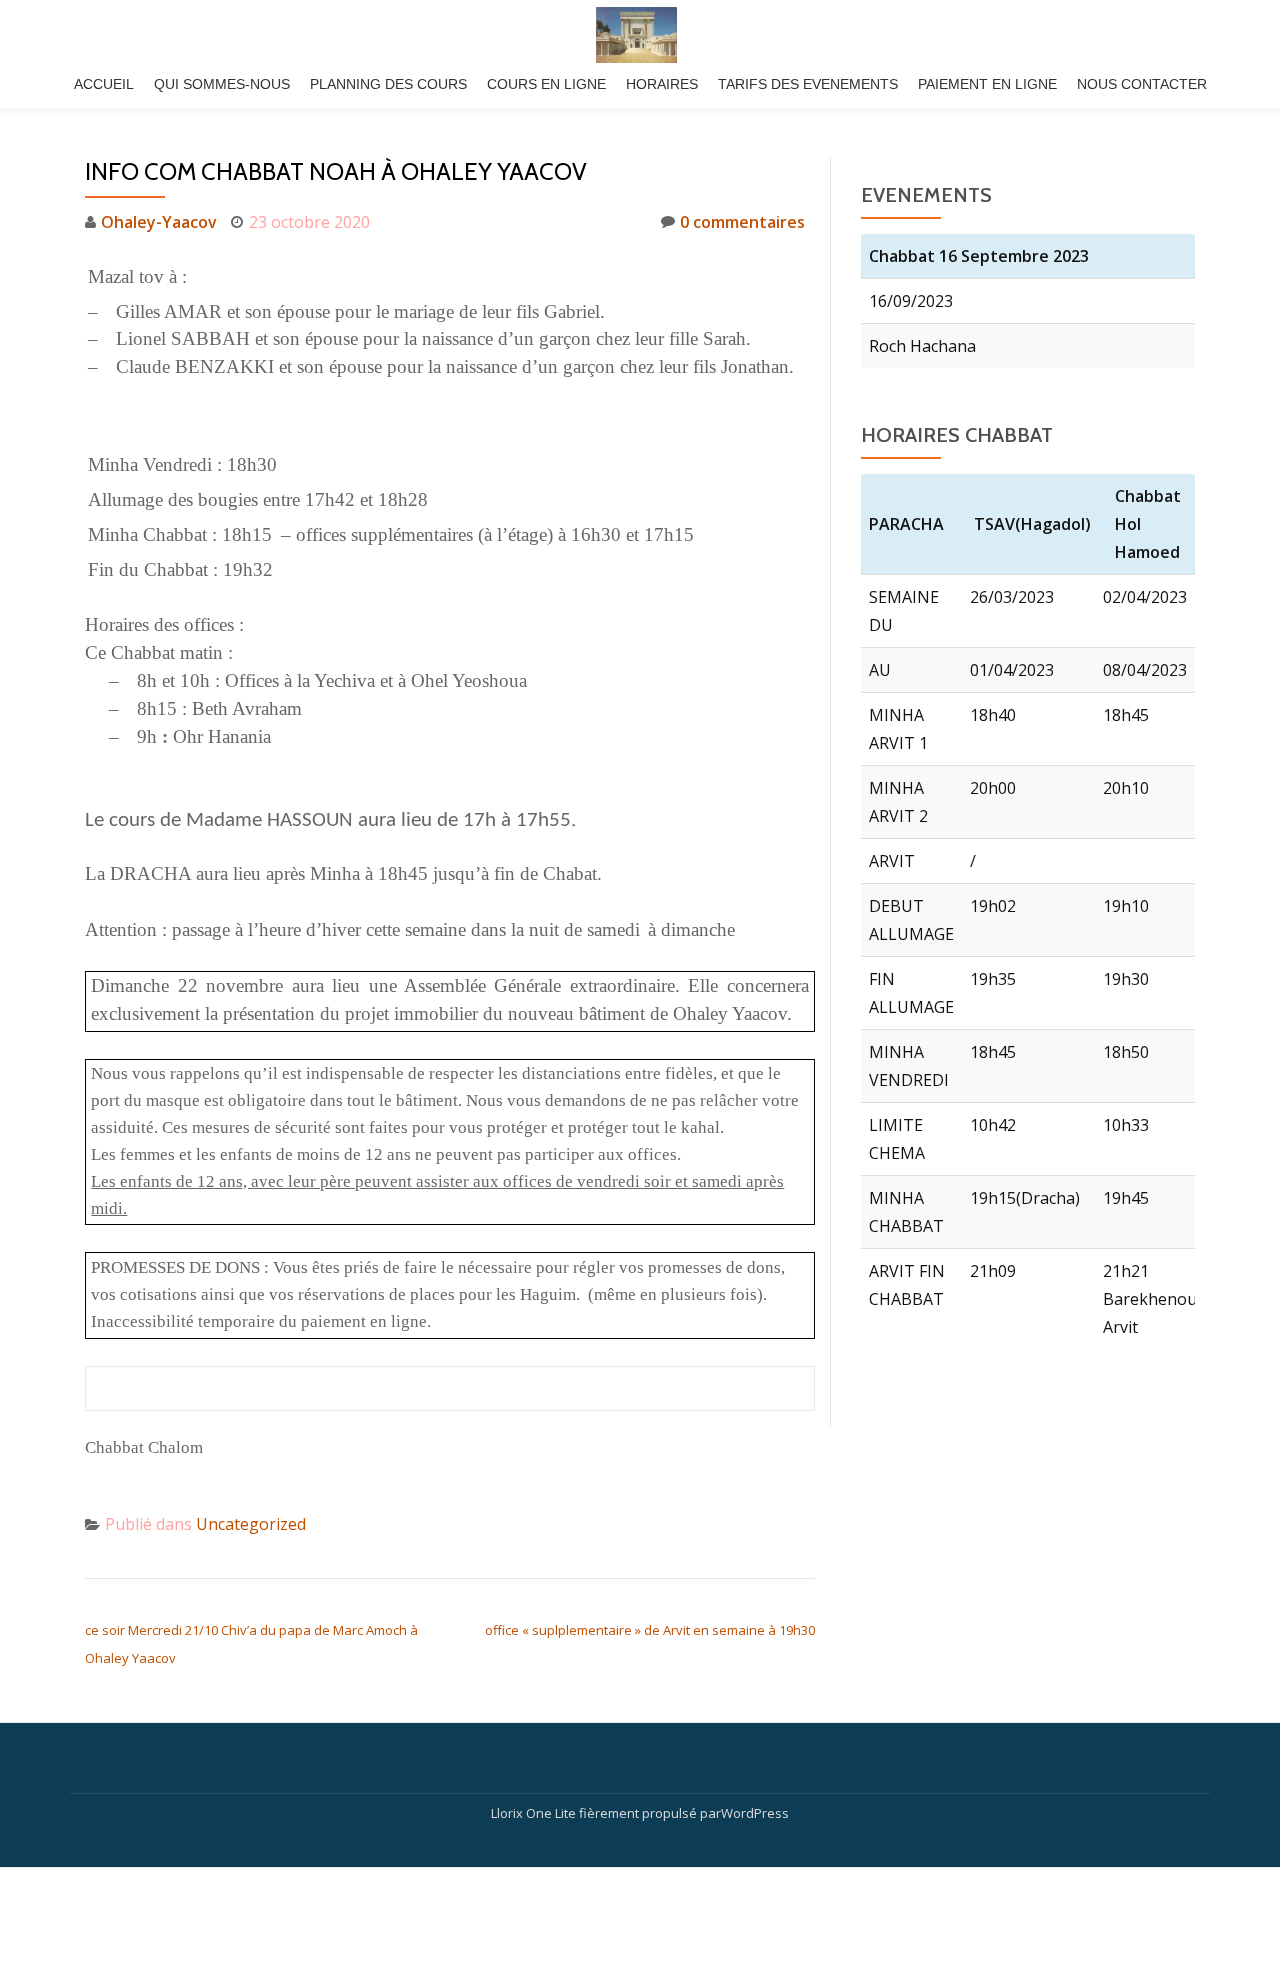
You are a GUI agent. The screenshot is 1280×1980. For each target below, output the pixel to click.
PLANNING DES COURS (388, 84)
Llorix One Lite (535, 1813)
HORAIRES (662, 84)
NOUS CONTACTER (1142, 84)
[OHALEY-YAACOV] (640, 35)
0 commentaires (742, 222)
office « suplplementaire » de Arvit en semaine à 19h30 (650, 1630)
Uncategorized (251, 1524)
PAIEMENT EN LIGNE (987, 84)
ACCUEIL (104, 84)
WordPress (755, 1813)
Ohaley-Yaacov (159, 222)
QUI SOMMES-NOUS (222, 84)
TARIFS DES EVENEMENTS (808, 84)
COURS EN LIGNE (546, 84)
